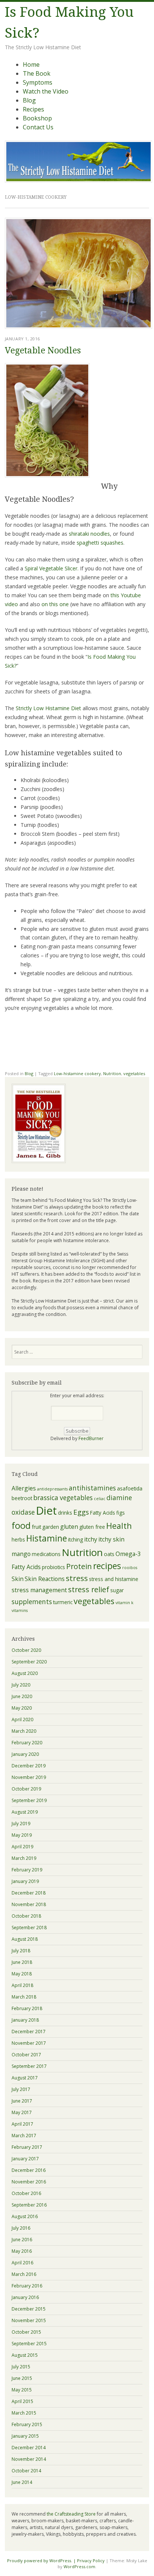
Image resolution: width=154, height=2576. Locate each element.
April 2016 (22, 2263)
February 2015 (27, 2424)
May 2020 (22, 1708)
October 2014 (26, 2471)
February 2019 (27, 1870)
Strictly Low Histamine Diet (48, 708)
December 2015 (29, 2309)
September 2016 (29, 2205)
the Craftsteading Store (71, 2514)
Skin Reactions (45, 1579)
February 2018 (27, 2008)
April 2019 (22, 1847)
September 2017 (29, 2066)
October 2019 (26, 1789)
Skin (18, 1579)
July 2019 (21, 1824)
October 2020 (26, 1650)
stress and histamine (114, 1579)
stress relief (89, 1589)
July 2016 (21, 2228)
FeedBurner (91, 1438)
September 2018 (29, 1928)
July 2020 (21, 1685)
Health (119, 1526)
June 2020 (22, 1696)
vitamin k (124, 1603)
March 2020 (24, 1731)
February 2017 (27, 2147)
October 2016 (26, 2193)
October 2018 (26, 1916)
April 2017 (22, 2124)
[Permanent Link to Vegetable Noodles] (78, 327)
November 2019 (29, 1777)
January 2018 (25, 2020)
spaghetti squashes (100, 543)
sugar (117, 1590)
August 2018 (25, 1939)
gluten (69, 1527)
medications (46, 1554)
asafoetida (130, 1488)
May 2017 (22, 2112)
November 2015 (29, 2320)
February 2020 (27, 1743)
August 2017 (25, 2078)
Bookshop (37, 118)
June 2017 (22, 2101)
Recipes (33, 109)
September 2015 (29, 2344)
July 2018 (21, 1951)
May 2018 (22, 1974)
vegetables (134, 1073)
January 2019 (25, 1881)
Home (31, 64)
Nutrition (112, 1073)
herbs (18, 1539)
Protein (79, 1566)
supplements (32, 1602)
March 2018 (24, 1997)
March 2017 (24, 2136)
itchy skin (111, 1539)
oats (109, 1554)
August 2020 (25, 1673)
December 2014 (29, 2448)
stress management (39, 1590)
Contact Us (38, 127)
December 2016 (29, 2170)
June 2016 (22, 2240)
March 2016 (24, 2274)
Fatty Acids (103, 1513)
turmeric (63, 1602)
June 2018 (22, 1962)
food (21, 1525)
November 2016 (29, 2182)
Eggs (81, 1512)
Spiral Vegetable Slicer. (52, 568)
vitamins (20, 1610)
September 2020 (29, 1662)
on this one (55, 604)
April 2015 (22, 2401)
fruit (36, 1527)
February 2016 (27, 2286)
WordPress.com (79, 2566)
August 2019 (25, 1812)
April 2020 (22, 1720)
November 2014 (29, 2459)
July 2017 (21, 2089)
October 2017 (26, 2055)
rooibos (130, 1568)
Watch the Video (46, 91)
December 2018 (29, 1893)
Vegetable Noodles (43, 351)
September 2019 (29, 1800)
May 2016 (22, 2251)
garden (51, 1527)
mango (21, 1554)
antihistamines (92, 1488)
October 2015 (26, 2332)
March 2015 (24, 2413)
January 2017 (25, 2159)
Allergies (24, 1488)
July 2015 (21, 2367)
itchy (91, 1539)
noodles (89, 534)
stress (77, 1578)
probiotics (53, 1567)
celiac (100, 1499)
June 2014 (22, 2482)
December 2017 (29, 2032)
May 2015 (22, 2390)
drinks (65, 1513)
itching (76, 1539)
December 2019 (29, 1766)
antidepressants (52, 1489)
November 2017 (29, 2043)
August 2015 (25, 2355)
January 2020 (25, 1754)
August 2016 (25, 2216)
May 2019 (22, 1835)
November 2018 (29, 1904)
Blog (29, 100)
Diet (46, 1511)
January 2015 (25, 2436)
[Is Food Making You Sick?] (78, 180)
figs (121, 1513)
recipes (107, 1566)
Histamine (47, 1538)
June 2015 (22, 2378)
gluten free (92, 1527)
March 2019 (24, 1858)
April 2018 (22, 1985)
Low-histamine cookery (77, 1073)
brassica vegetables (63, 1498)
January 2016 (25, 2297)
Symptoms (38, 82)
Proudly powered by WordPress (39, 2561)
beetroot (22, 1498)
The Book (37, 73)
